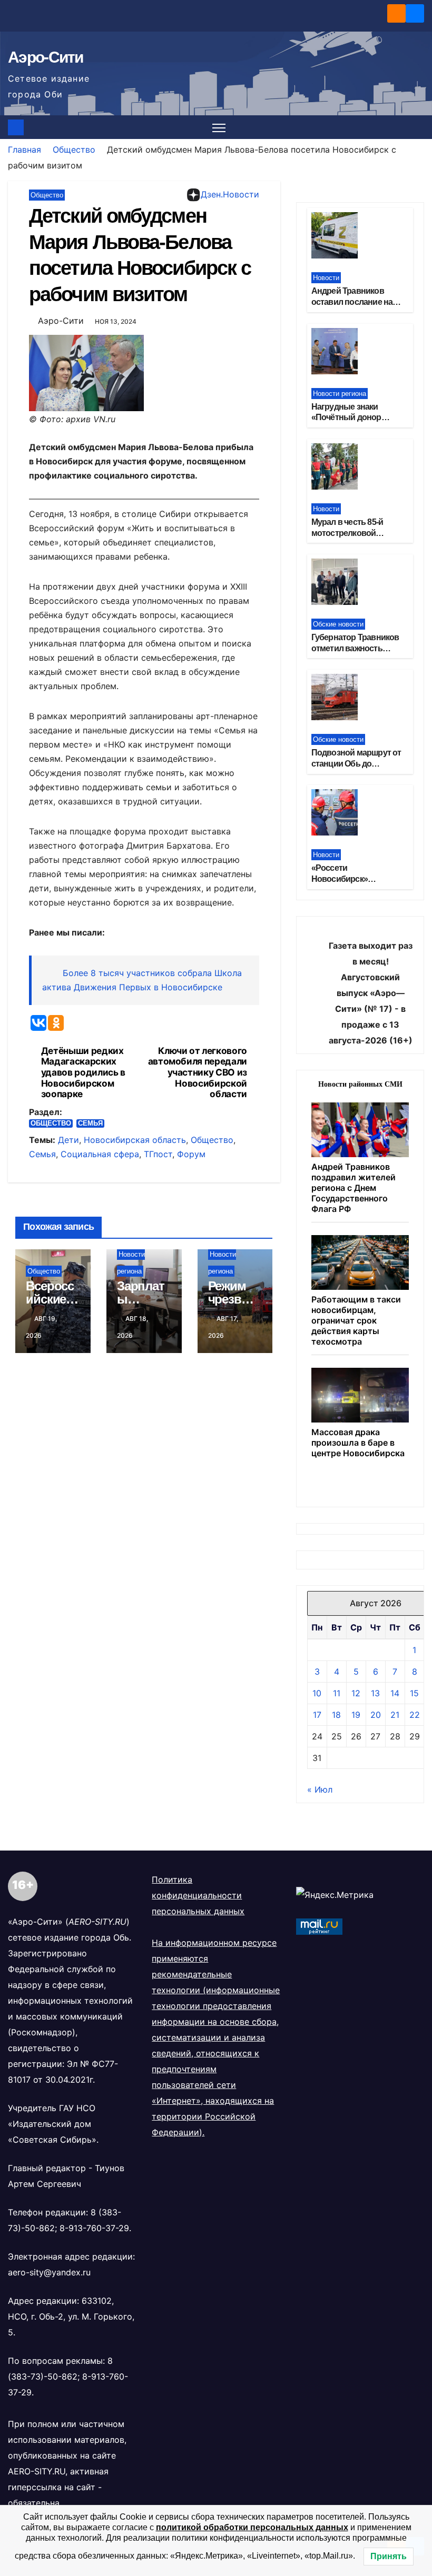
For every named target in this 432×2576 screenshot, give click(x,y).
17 (317, 1715)
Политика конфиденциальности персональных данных (198, 1895)
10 (317, 1693)
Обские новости (338, 624)
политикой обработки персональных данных (252, 2527)
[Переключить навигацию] (219, 127)
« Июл (320, 1789)
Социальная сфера (100, 1154)
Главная (24, 150)
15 (414, 1693)
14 (395, 1693)
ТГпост (158, 1154)
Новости (326, 278)
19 (356, 1715)
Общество (74, 150)
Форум (191, 1154)
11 (337, 1693)
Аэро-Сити (46, 57)
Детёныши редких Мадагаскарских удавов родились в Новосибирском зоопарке (83, 1073)
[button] (417, 127)
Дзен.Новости (230, 194)
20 (376, 1715)
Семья (90, 1123)
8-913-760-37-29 (94, 2228)
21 (395, 1715)
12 (356, 1693)
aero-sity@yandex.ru (49, 2272)
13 (375, 1693)
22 (415, 1715)
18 (336, 1715)
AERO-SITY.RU (37, 2471)
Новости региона (340, 394)
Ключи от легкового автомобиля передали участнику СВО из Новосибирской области (198, 1073)
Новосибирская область (135, 1140)
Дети (68, 1140)
